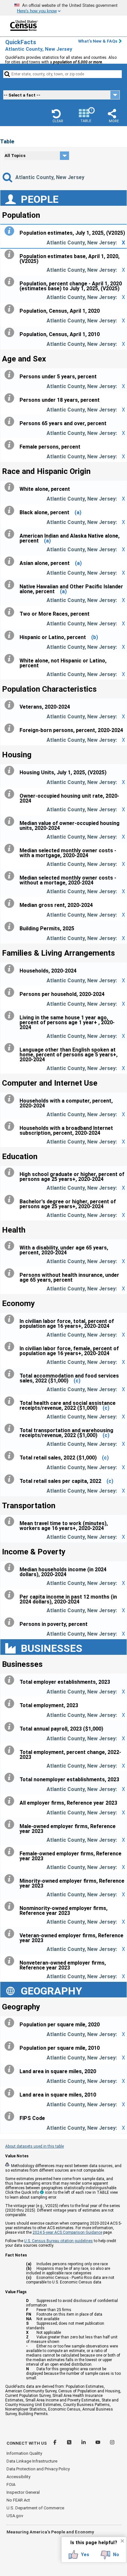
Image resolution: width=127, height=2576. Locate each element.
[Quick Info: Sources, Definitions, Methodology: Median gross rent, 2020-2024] (11, 903)
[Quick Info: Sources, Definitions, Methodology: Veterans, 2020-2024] (11, 705)
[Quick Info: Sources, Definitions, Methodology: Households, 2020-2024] (11, 969)
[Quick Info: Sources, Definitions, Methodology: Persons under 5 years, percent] (11, 375)
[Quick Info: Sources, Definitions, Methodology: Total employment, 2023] (11, 1704)
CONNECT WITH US (27, 2443)
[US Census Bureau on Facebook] (55, 2443)
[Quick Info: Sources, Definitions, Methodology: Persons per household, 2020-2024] (11, 992)
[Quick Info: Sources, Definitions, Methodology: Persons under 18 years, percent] (11, 398)
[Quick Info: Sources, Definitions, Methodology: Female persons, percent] (11, 445)
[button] (58, 116)
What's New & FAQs (98, 41)
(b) (95, 637)
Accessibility (18, 2477)
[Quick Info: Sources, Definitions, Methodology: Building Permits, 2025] (11, 927)
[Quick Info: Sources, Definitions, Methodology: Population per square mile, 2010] (11, 2046)
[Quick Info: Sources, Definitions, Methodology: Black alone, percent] (11, 511)
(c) (77, 1381)
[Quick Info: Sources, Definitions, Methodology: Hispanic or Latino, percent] (11, 635)
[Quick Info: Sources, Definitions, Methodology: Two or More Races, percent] (11, 612)
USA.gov (15, 2516)
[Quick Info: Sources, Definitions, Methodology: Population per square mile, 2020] (11, 2023)
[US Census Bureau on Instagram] (112, 2443)
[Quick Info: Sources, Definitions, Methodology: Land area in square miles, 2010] (11, 2093)
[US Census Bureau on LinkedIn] (84, 2443)
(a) (78, 512)
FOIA (11, 2484)
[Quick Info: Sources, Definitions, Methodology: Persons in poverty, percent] (11, 1622)
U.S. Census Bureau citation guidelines (58, 2241)
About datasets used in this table (35, 2146)
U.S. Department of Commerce (35, 2508)
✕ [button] (122, 2541)
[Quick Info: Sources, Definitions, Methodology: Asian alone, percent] (11, 561)
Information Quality (24, 2453)
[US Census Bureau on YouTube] (98, 2443)
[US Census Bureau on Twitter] (70, 2443)
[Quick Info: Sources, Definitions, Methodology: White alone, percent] (11, 487)
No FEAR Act (18, 2500)
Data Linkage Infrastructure (32, 2461)
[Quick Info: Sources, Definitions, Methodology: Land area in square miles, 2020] (11, 2070)
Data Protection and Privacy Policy (38, 2469)
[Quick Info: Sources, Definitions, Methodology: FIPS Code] (11, 2116)
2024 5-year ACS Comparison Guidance (67, 2232)
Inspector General (23, 2492)
